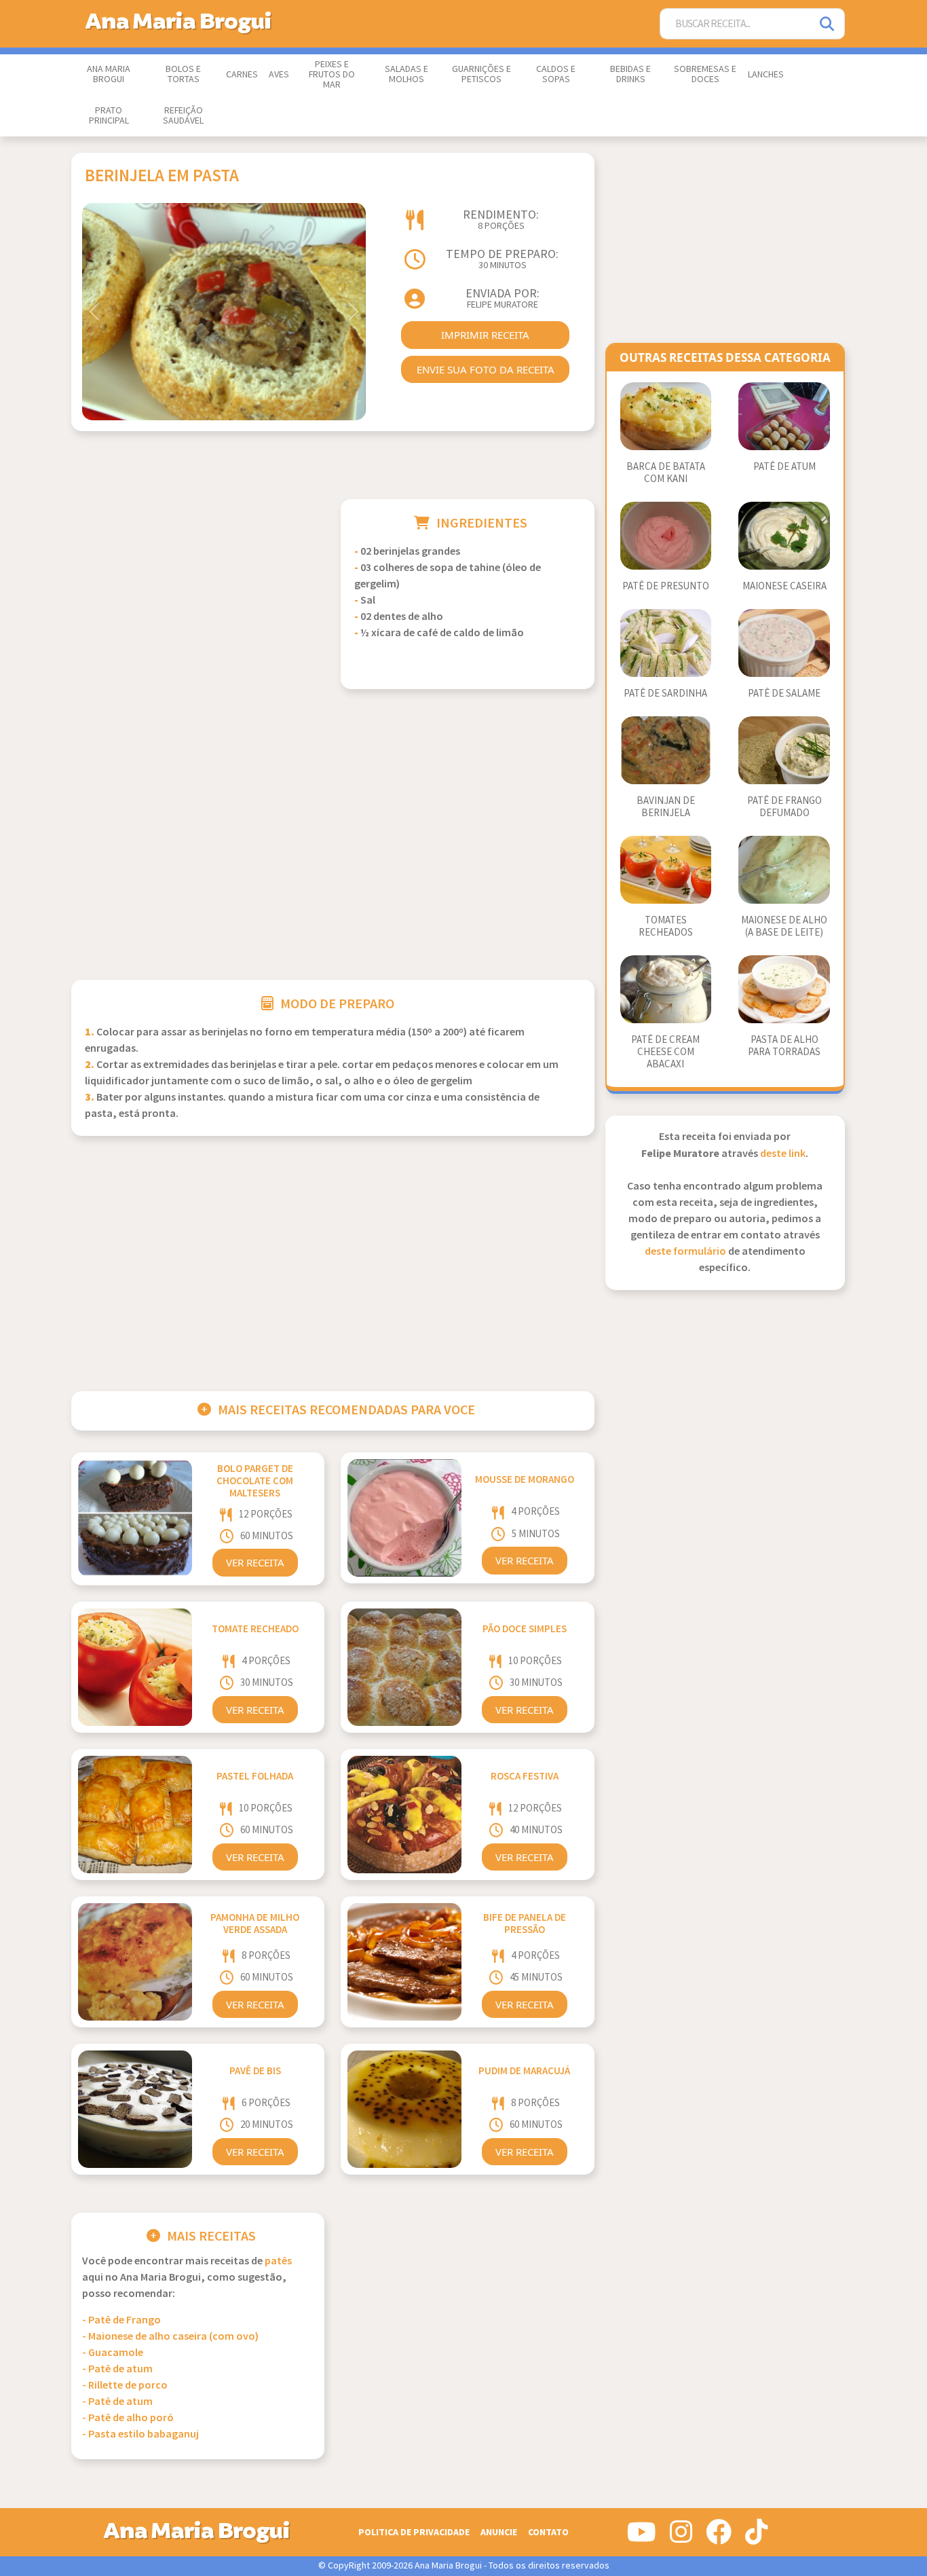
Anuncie (499, 2532)
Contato (548, 2532)
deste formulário (685, 1252)
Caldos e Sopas (556, 74)
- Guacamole (113, 2353)
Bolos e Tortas (183, 74)
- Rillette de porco (125, 2386)
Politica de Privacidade (414, 2532)
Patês (278, 2261)
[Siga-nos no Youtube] (642, 2537)
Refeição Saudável (183, 116)
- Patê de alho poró (128, 2418)
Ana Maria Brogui (109, 74)
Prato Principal (109, 116)
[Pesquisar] (828, 24)
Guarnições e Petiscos (481, 74)
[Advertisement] (198, 594)
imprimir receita (485, 335)
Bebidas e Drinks (630, 74)
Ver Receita (255, 1562)
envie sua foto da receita (486, 369)
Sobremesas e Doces (705, 74)
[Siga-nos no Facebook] (719, 2537)
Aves (279, 75)
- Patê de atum (117, 2369)
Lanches (766, 75)
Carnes (242, 75)
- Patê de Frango (121, 2320)
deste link (783, 1154)
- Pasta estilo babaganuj (140, 2434)
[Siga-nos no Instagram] (681, 2537)
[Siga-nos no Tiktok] (756, 2537)
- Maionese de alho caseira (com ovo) (170, 2337)
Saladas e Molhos (406, 74)
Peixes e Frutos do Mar (332, 75)
